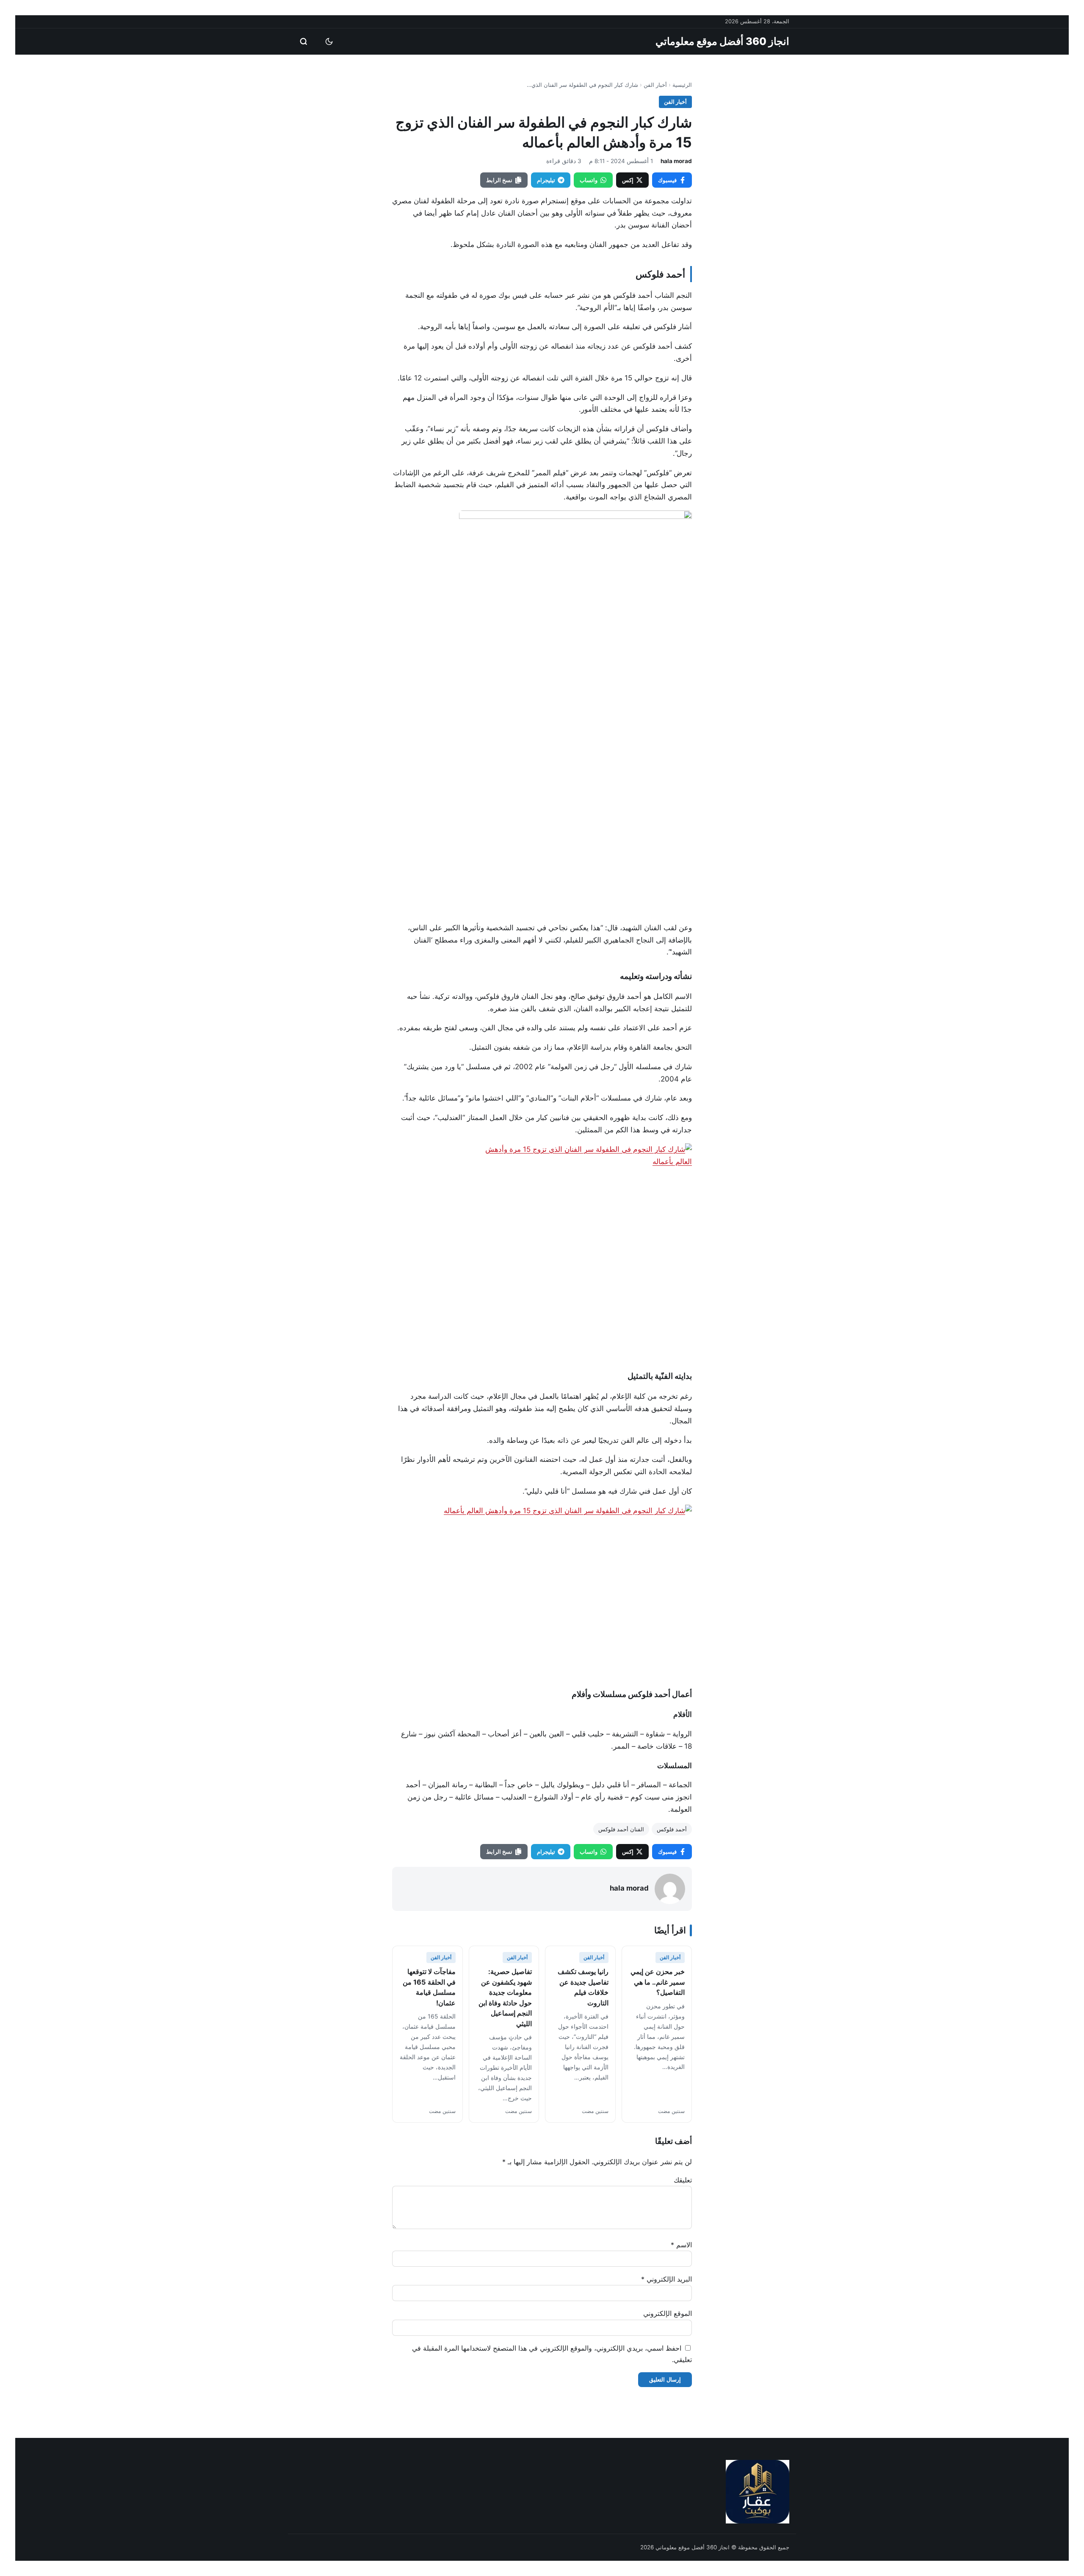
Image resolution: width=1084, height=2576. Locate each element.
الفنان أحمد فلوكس (621, 1829)
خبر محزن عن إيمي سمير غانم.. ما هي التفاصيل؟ (658, 1982)
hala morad (676, 161)
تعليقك (683, 2180)
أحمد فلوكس (672, 1829)
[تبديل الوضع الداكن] (329, 42)
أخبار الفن (655, 85)
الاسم (681, 2245)
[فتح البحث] (304, 42)
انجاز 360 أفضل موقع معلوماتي (722, 41)
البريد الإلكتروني (666, 2279)
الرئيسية (682, 85)
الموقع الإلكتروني (668, 2313)
